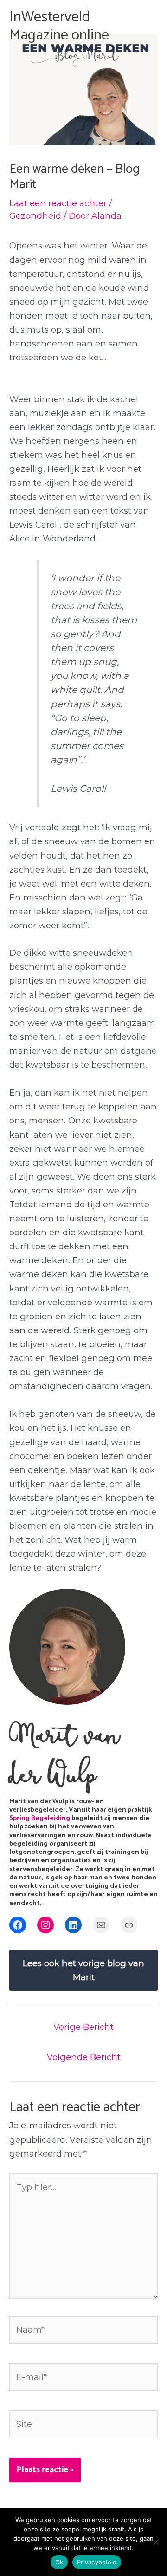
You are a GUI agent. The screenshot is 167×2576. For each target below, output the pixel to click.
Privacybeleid (97, 2562)
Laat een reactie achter (58, 203)
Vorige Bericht (83, 2027)
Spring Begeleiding (40, 1818)
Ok (59, 2562)
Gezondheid (35, 216)
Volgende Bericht (84, 2057)
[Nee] (155, 2542)
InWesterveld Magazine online (59, 26)
